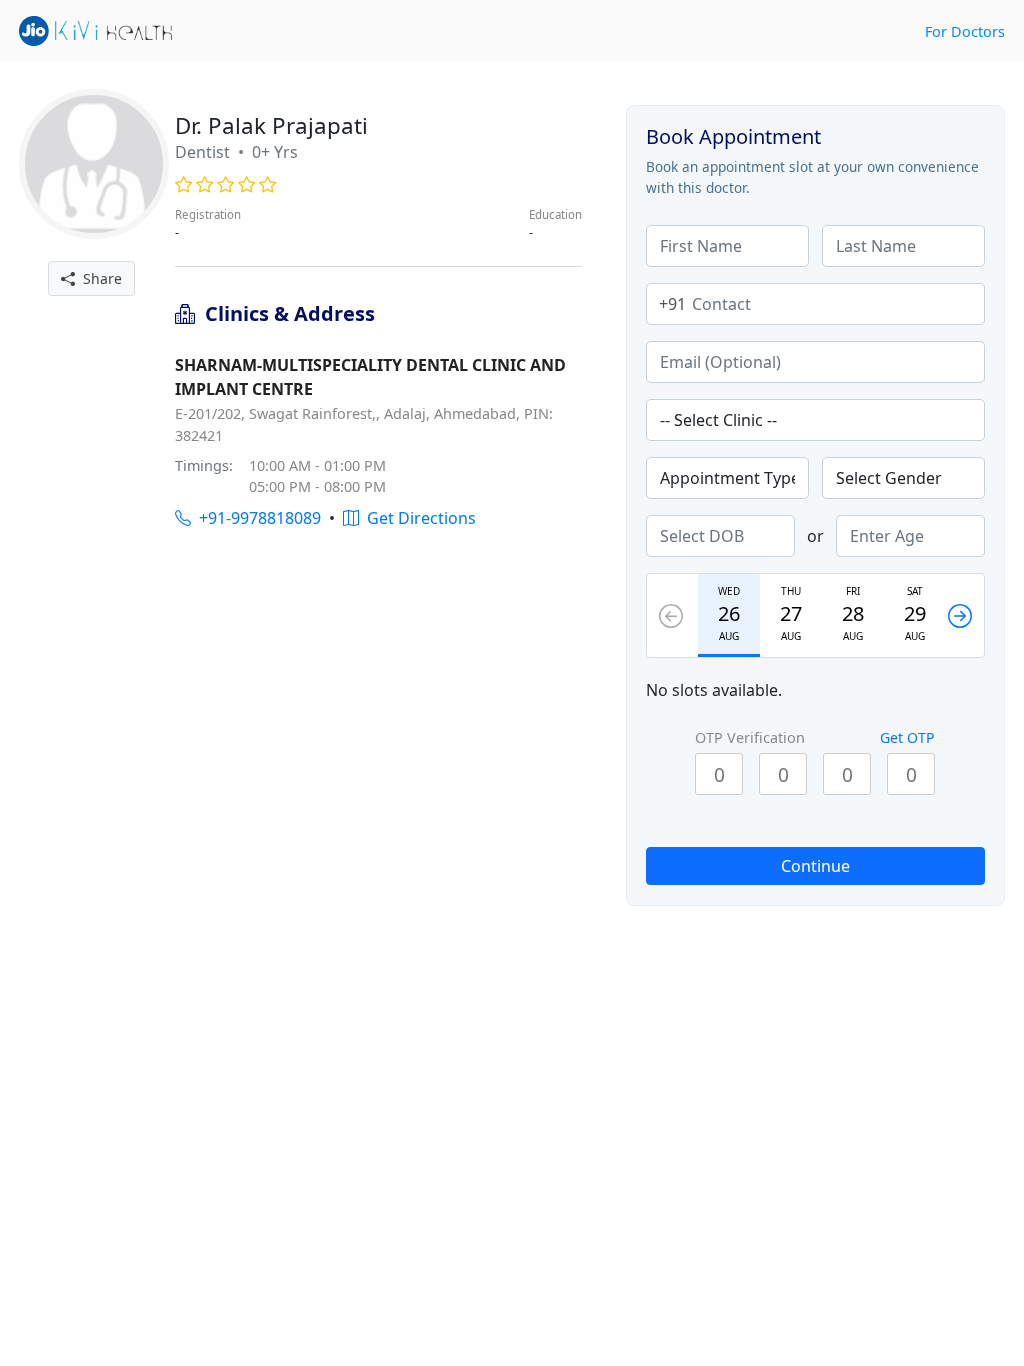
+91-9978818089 (256, 518)
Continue (815, 866)
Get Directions (417, 518)
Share (98, 278)
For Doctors (965, 31)
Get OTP (907, 737)
